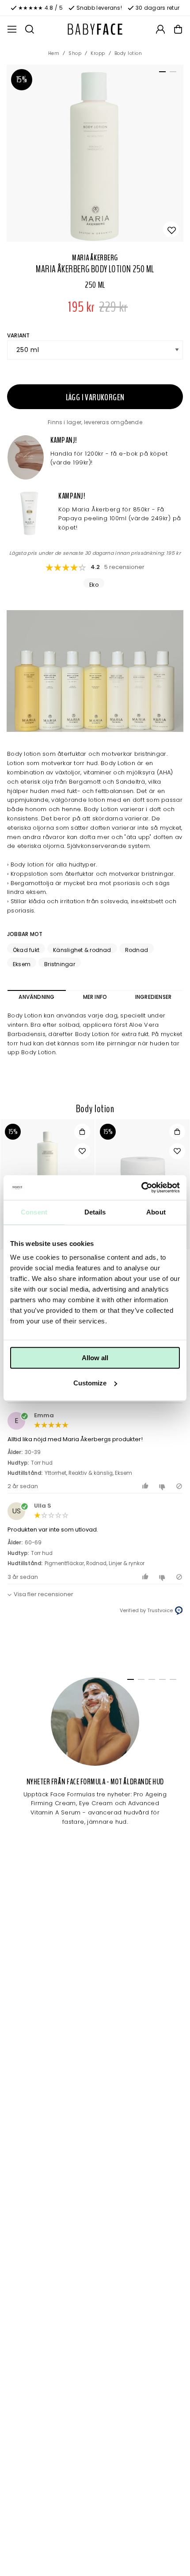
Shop (75, 53)
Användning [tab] (36, 997)
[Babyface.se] (95, 29)
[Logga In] (160, 29)
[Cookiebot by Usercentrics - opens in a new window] (141, 1187)
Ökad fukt (26, 950)
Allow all (95, 1358)
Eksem (22, 964)
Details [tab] (95, 1212)
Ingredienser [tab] (154, 997)
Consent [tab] (34, 1212)
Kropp (98, 53)
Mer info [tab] (95, 997)
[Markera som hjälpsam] (146, 1486)
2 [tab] (171, 73)
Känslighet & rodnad (82, 950)
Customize (90, 1383)
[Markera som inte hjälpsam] (163, 1486)
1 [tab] (161, 73)
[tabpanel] (95, 153)
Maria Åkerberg (95, 258)
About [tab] (156, 1212)
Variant (19, 335)
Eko (94, 584)
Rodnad (137, 950)
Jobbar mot (25, 934)
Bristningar (60, 964)
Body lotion (128, 53)
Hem (54, 53)
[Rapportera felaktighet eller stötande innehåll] (179, 1486)
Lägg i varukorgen (95, 397)
